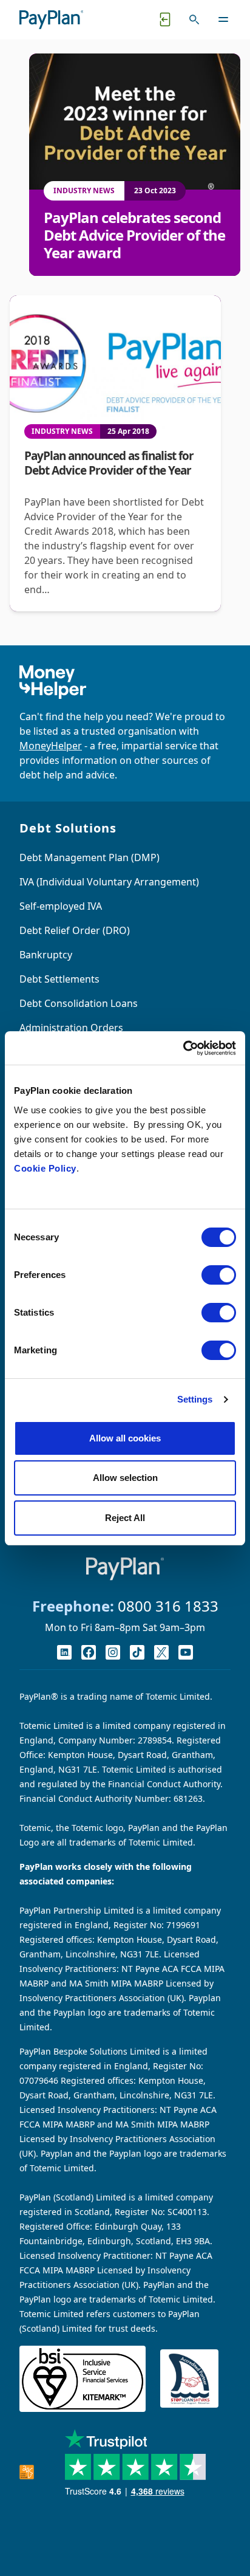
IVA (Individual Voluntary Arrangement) (109, 882)
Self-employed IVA (61, 906)
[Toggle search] (194, 19)
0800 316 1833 (168, 1606)
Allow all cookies (125, 1438)
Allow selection (125, 1478)
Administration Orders (71, 1028)
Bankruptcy (46, 955)
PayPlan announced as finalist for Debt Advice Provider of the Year (109, 463)
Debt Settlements (59, 979)
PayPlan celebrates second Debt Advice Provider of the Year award (134, 235)
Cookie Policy (45, 1168)
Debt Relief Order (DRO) (75, 930)
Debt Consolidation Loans (79, 1003)
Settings (195, 1399)
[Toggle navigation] (223, 19)
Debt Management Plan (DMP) (90, 857)
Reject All (125, 1518)
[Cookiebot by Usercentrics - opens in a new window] (183, 1048)
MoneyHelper (51, 746)
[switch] (219, 1275)
